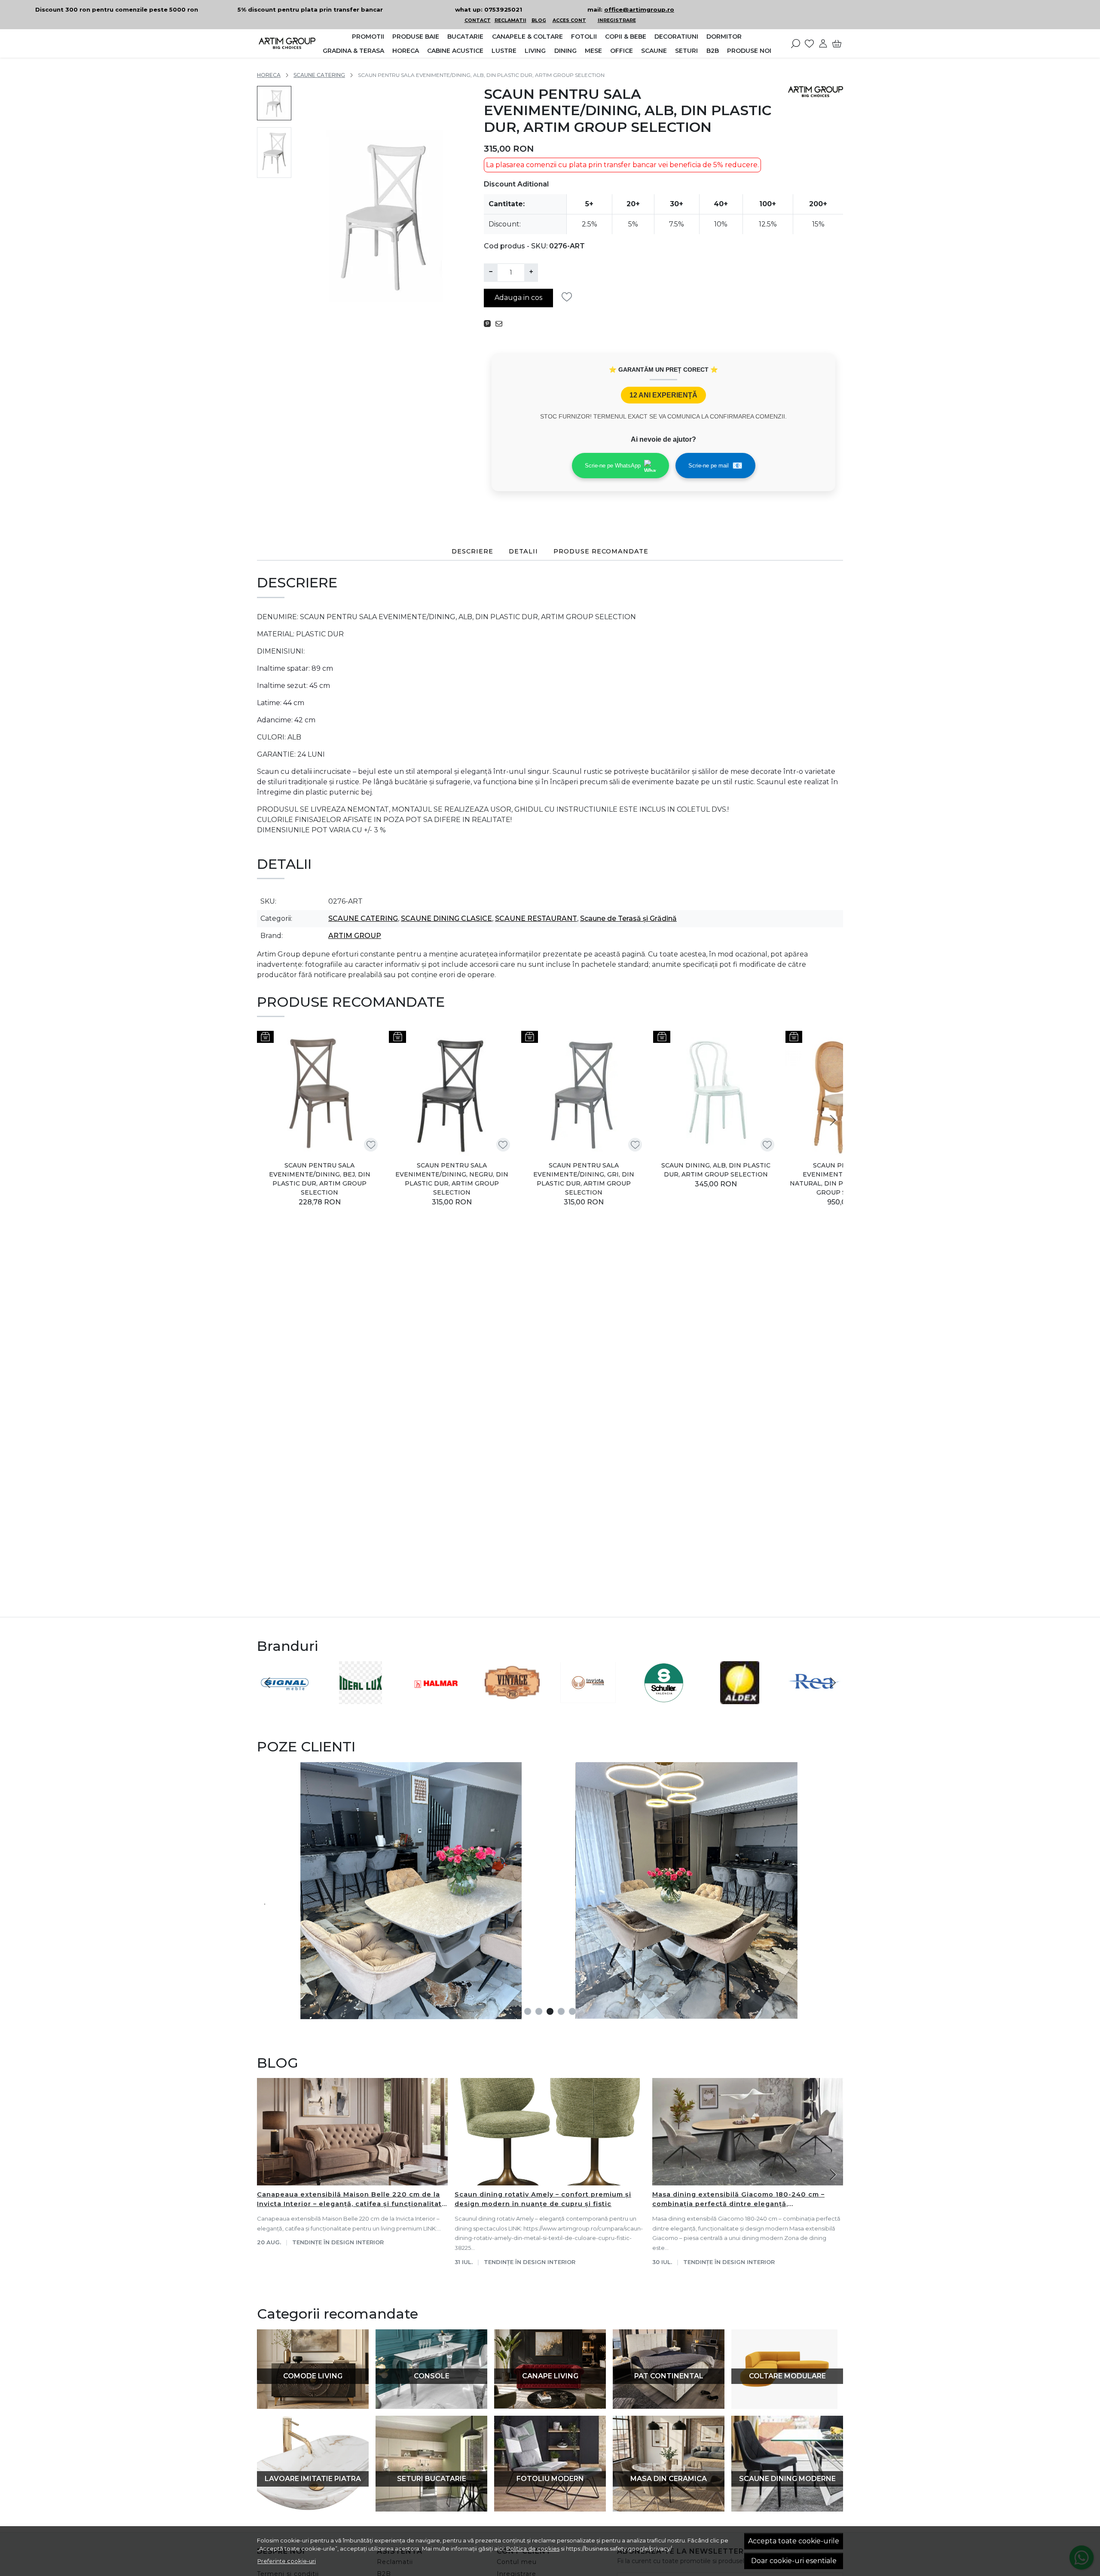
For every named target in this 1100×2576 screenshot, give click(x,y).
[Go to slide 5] (572, 2011)
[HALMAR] (436, 1699)
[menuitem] (274, 103)
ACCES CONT (569, 20)
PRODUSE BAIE (416, 37)
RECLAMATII (510, 20)
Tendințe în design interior (338, 2242)
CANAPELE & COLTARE (527, 37)
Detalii (523, 551)
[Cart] (837, 43)
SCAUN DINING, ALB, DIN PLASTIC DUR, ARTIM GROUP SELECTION (716, 1170)
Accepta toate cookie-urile (794, 2541)
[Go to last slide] (267, 1683)
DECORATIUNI (676, 37)
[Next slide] (833, 1120)
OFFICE (622, 51)
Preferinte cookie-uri (287, 2561)
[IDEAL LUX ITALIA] (361, 1699)
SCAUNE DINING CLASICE (446, 918)
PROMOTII (368, 37)
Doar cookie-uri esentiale (794, 2561)
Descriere (472, 551)
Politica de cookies (533, 2548)
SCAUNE (654, 51)
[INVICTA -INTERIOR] (588, 1699)
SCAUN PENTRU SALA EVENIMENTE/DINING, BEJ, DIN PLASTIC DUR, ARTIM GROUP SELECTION (320, 1179)
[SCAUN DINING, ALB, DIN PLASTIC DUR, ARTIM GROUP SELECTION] (716, 1093)
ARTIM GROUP (355, 936)
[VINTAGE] (512, 1699)
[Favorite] (809, 43)
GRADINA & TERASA (353, 51)
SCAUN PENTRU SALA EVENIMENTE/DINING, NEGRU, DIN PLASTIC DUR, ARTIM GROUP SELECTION (452, 1179)
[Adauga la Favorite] (569, 297)
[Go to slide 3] (550, 2011)
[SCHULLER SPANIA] (664, 1699)
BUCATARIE (465, 37)
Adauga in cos (518, 298)
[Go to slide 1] (528, 2011)
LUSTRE (504, 51)
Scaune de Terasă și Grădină (628, 918)
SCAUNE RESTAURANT (536, 918)
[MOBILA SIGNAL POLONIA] (285, 1699)
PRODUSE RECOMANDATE (601, 551)
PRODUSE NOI (749, 51)
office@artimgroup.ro (639, 9)
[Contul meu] (823, 43)
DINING (565, 51)
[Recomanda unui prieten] (501, 324)
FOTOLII (584, 37)
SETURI (686, 51)
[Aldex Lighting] (740, 1699)
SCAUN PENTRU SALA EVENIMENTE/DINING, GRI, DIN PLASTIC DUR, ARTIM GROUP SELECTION (584, 1179)
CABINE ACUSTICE (455, 51)
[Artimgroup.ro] (287, 43)
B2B (713, 51)
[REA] (816, 1699)
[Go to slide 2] (539, 2011)
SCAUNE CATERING (319, 75)
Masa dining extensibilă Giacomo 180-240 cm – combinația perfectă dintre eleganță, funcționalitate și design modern (738, 2200)
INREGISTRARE (617, 20)
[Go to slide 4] (561, 2011)
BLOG (539, 20)
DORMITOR (724, 37)
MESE (593, 51)
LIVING (535, 51)
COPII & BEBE (626, 37)
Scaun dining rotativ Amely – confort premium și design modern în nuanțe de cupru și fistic (543, 2199)
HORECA (406, 51)
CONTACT (478, 20)
